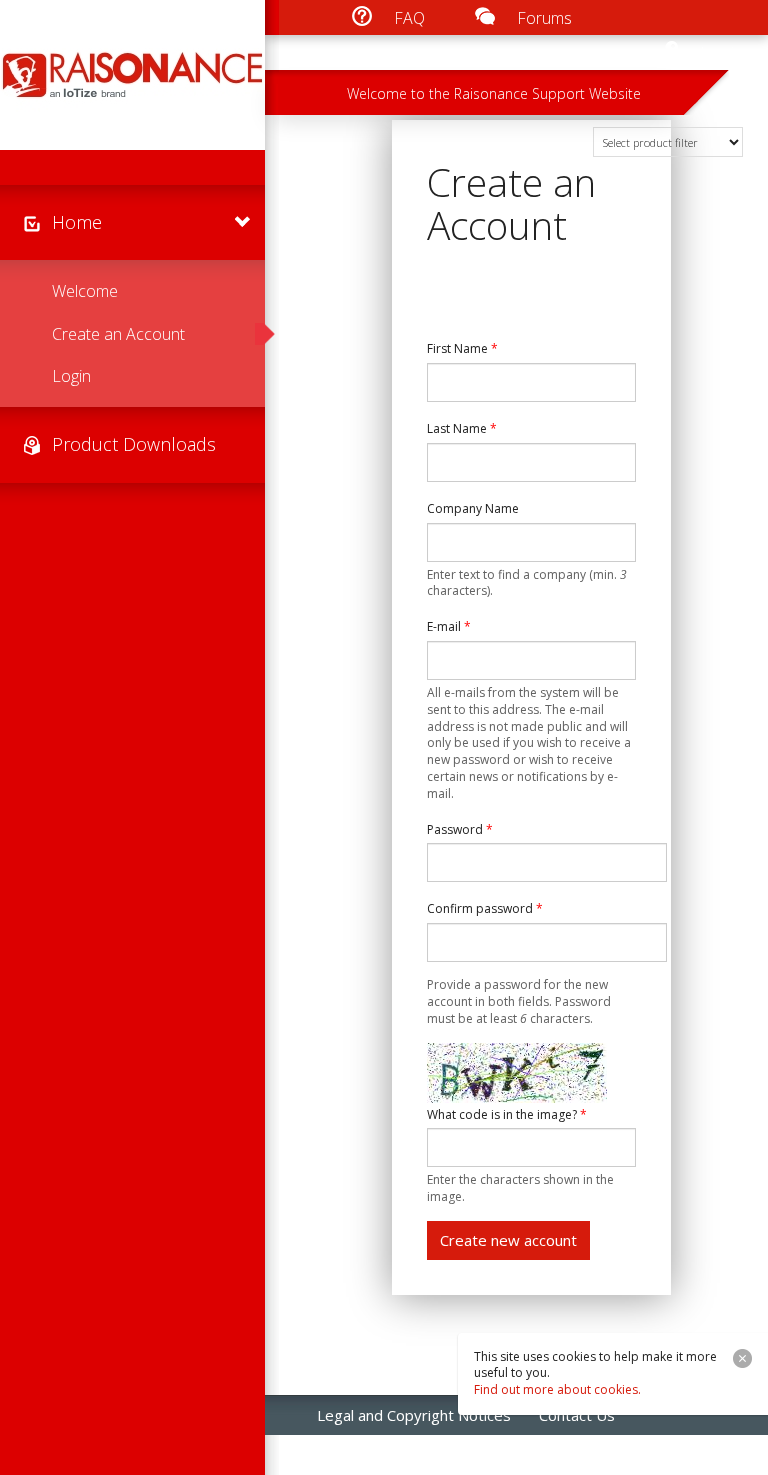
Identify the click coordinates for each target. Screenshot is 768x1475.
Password (460, 830)
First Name (462, 349)
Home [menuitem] (77, 222)
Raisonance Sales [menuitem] (376, 1455)
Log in (721, 53)
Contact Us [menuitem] (577, 1415)
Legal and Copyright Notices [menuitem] (414, 1415)
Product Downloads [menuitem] (134, 444)
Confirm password (485, 909)
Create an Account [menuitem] (118, 334)
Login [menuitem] (71, 376)
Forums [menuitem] (544, 18)
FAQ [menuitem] (409, 18)
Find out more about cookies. (557, 1389)
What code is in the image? (507, 1115)
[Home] (132, 75)
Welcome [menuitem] (85, 291)
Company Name (473, 509)
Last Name (462, 429)
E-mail (449, 627)
